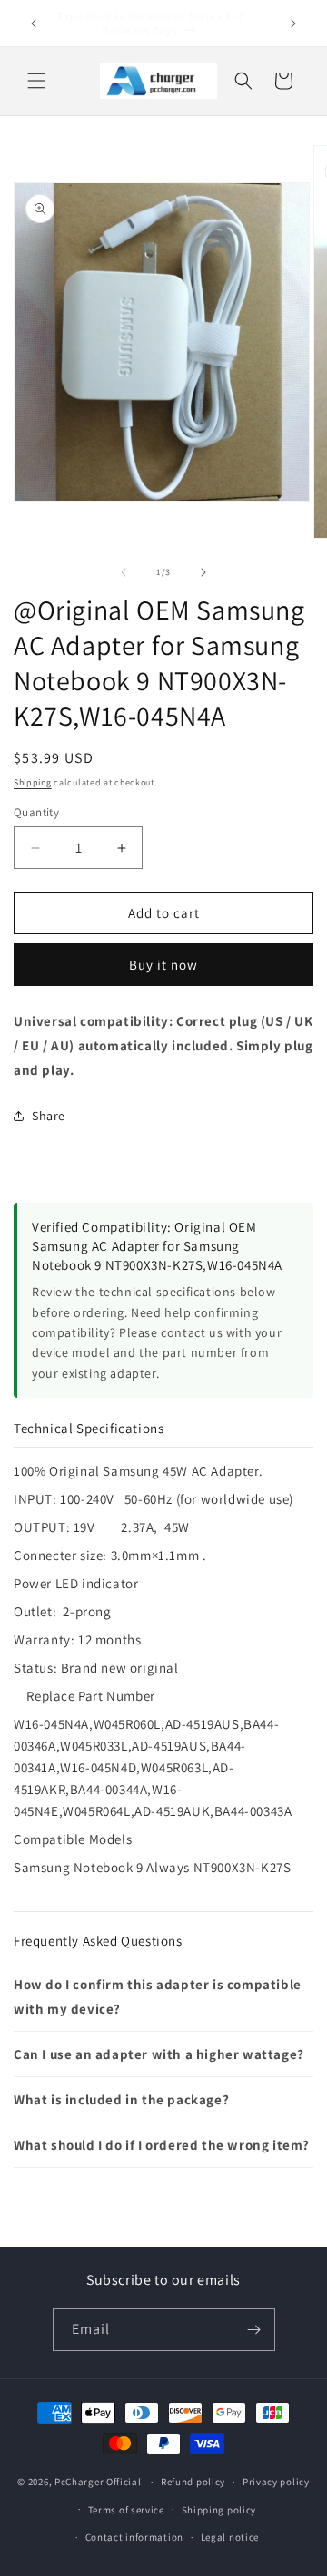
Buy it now (163, 965)
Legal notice (230, 2537)
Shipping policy (219, 2510)
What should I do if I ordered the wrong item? (162, 2145)
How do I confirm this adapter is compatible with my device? (158, 1996)
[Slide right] (203, 572)
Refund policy (193, 2482)
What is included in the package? (121, 2099)
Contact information (134, 2537)
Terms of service (126, 2510)
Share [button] (49, 1116)
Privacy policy (276, 2482)
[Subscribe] (254, 2330)
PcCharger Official (98, 2482)
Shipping (33, 782)
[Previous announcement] (34, 24)
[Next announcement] (293, 24)
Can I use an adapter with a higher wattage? (159, 2054)
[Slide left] (124, 572)
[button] (36, 81)
